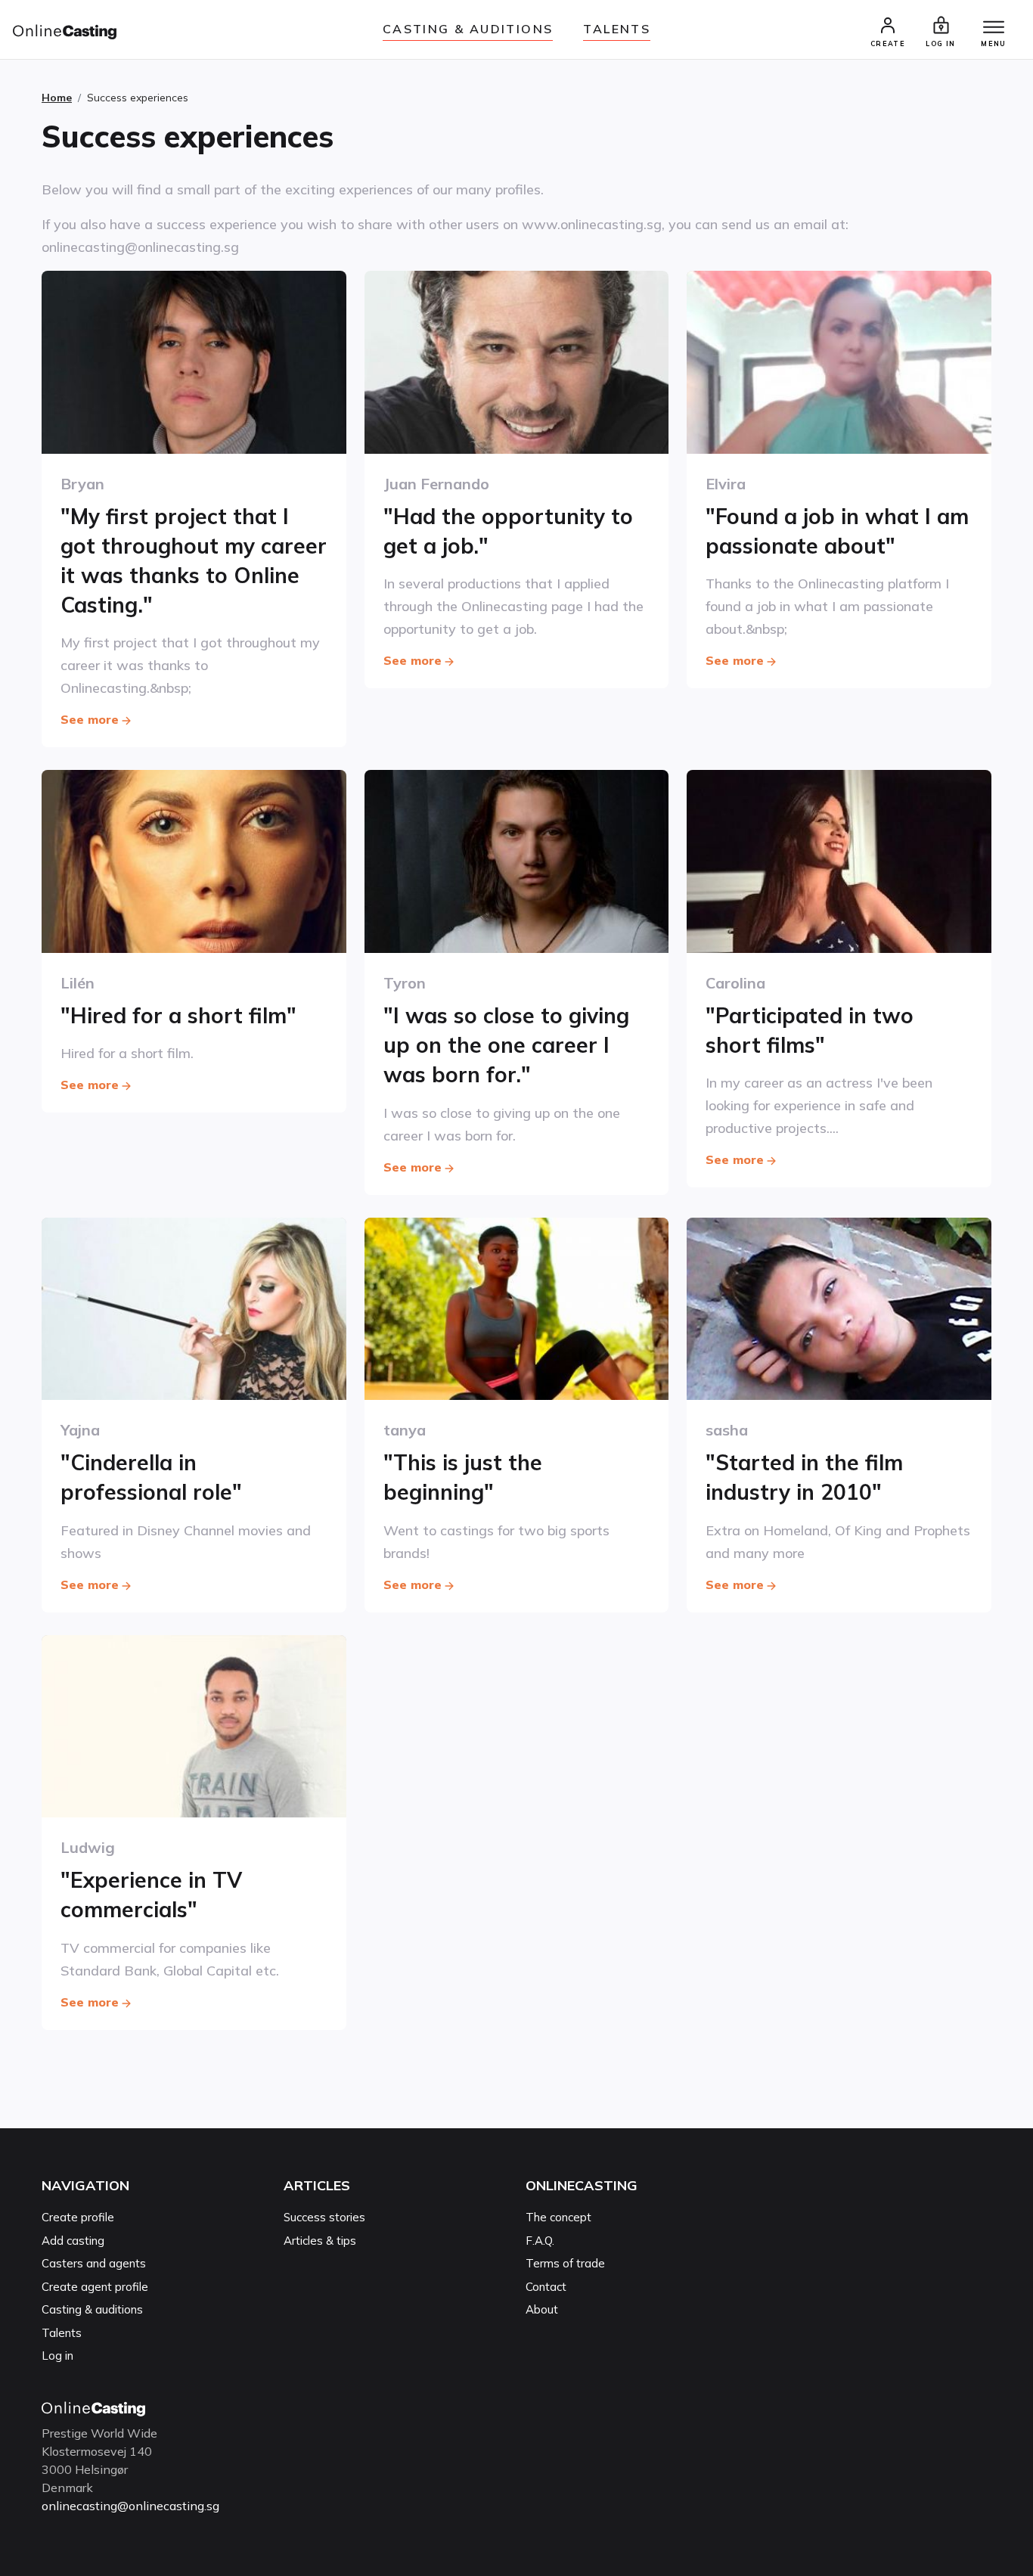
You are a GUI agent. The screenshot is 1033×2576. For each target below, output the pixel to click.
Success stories (324, 2217)
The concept (558, 2217)
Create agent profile (95, 2287)
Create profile (78, 2217)
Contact (546, 2287)
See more (90, 719)
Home (57, 98)
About (542, 2309)
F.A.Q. (540, 2241)
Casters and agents (94, 2263)
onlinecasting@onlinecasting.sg (130, 2506)
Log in (57, 2356)
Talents (617, 29)
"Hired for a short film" (178, 1015)
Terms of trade (565, 2263)
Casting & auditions (468, 29)
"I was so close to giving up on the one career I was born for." (506, 1045)
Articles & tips (320, 2241)
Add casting (73, 2241)
